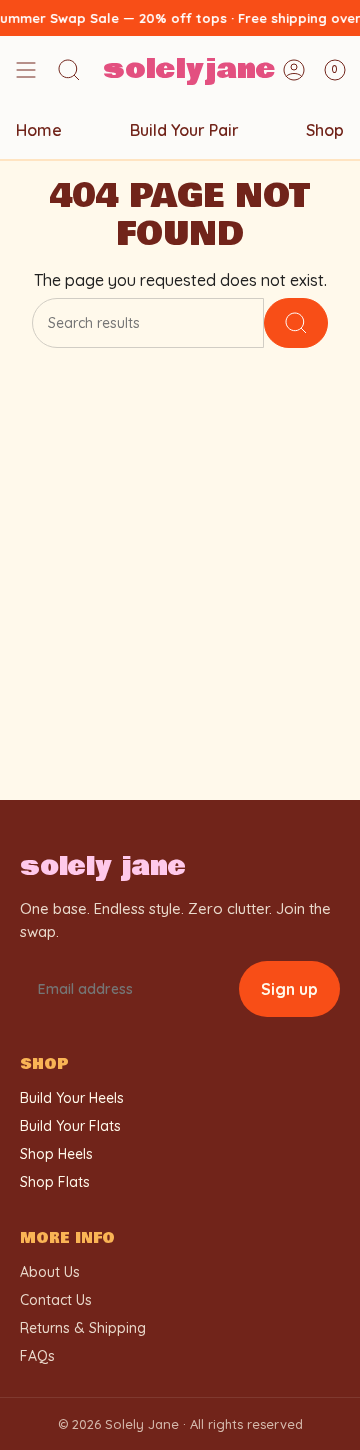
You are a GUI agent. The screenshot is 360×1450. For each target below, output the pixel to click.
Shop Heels (56, 1154)
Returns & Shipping (83, 1328)
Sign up (289, 989)
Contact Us (56, 1300)
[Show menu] (26, 70)
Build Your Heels (72, 1098)
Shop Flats (55, 1182)
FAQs (37, 1356)
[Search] (296, 323)
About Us (50, 1272)
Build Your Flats (70, 1126)
